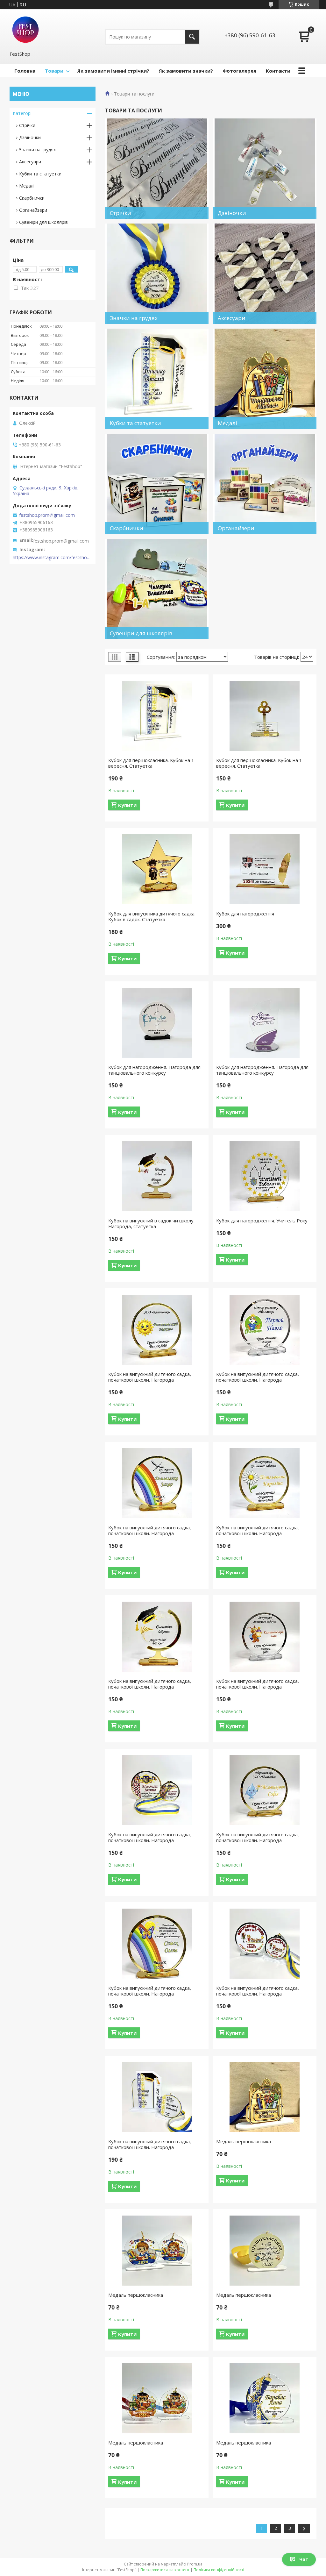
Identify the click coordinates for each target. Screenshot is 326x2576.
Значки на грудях (37, 149)
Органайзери (33, 210)
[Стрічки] (157, 169)
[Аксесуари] (265, 274)
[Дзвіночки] (265, 169)
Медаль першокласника (244, 2141)
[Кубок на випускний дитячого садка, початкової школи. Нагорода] (157, 1330)
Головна (25, 71)
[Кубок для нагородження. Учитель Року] (265, 1176)
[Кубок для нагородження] (265, 869)
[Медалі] (265, 379)
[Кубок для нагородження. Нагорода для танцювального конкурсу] (157, 1023)
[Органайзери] (265, 484)
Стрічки (27, 125)
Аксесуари (30, 162)
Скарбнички (32, 198)
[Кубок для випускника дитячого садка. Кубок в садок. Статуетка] (157, 869)
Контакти (278, 71)
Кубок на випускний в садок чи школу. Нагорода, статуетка (151, 1223)
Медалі (27, 186)
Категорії (23, 113)
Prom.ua (195, 2564)
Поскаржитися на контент (165, 2570)
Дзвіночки (30, 137)
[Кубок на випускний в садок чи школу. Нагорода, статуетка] (157, 1176)
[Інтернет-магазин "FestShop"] (25, 30)
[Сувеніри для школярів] (157, 589)
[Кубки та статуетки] (157, 379)
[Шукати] (192, 37)
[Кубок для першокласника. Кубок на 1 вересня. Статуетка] (157, 716)
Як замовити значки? (186, 71)
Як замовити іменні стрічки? (113, 71)
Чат (304, 2559)
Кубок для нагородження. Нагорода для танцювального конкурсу (154, 1070)
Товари (54, 71)
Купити (127, 805)
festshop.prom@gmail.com (47, 515)
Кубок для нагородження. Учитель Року (262, 1220)
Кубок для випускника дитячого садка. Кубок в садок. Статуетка (152, 916)
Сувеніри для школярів (43, 222)
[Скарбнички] (157, 484)
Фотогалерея (239, 71)
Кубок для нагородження (245, 914)
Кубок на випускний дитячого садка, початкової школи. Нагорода (150, 1377)
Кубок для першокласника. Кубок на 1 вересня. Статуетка (151, 763)
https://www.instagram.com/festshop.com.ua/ (53, 558)
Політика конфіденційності (219, 2570)
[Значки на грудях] (157, 274)
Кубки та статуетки (40, 174)
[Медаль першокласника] (265, 2097)
